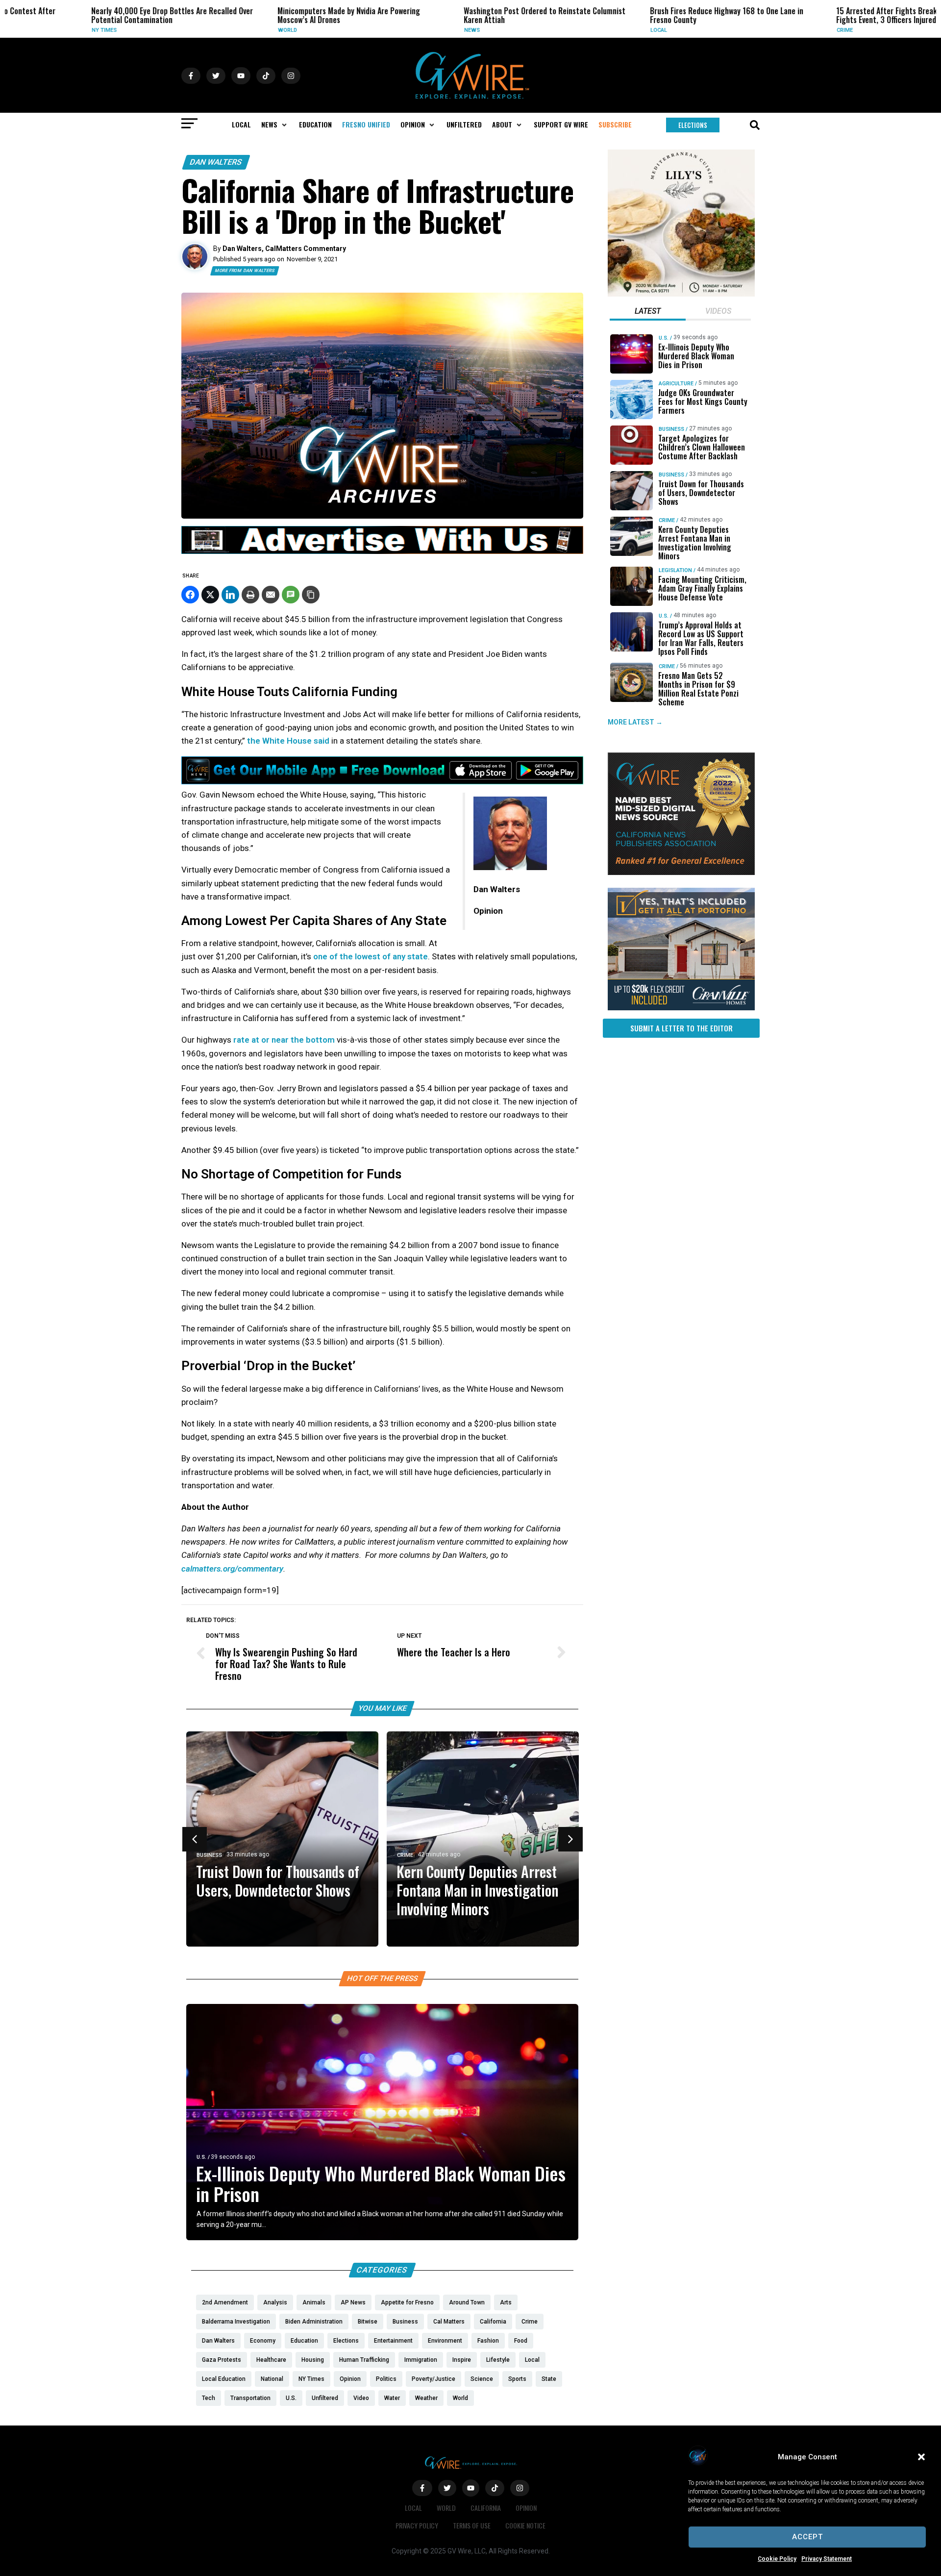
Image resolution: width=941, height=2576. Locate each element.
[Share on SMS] (291, 595)
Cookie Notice (525, 2525)
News (398, 30)
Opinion (526, 2508)
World (214, 30)
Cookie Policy (777, 2559)
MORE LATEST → (635, 722)
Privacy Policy (417, 2525)
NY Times (31, 30)
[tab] (648, 312)
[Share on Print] (250, 595)
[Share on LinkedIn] (230, 595)
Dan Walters (216, 162)
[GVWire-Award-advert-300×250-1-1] (681, 873)
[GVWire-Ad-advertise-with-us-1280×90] (382, 551)
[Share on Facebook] (190, 595)
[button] (921, 2457)
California (486, 2508)
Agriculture (676, 384)
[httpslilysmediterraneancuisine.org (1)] (681, 294)
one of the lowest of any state (371, 956)
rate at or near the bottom (284, 1040)
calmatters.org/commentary (232, 1569)
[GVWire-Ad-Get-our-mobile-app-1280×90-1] (382, 781)
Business (209, 1855)
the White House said (289, 741)
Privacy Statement (827, 2559)
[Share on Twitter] (210, 595)
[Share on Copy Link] (311, 595)
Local (585, 30)
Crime (771, 30)
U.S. (201, 2157)
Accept (807, 2537)
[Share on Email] (271, 595)
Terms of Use (472, 2525)
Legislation (675, 570)
